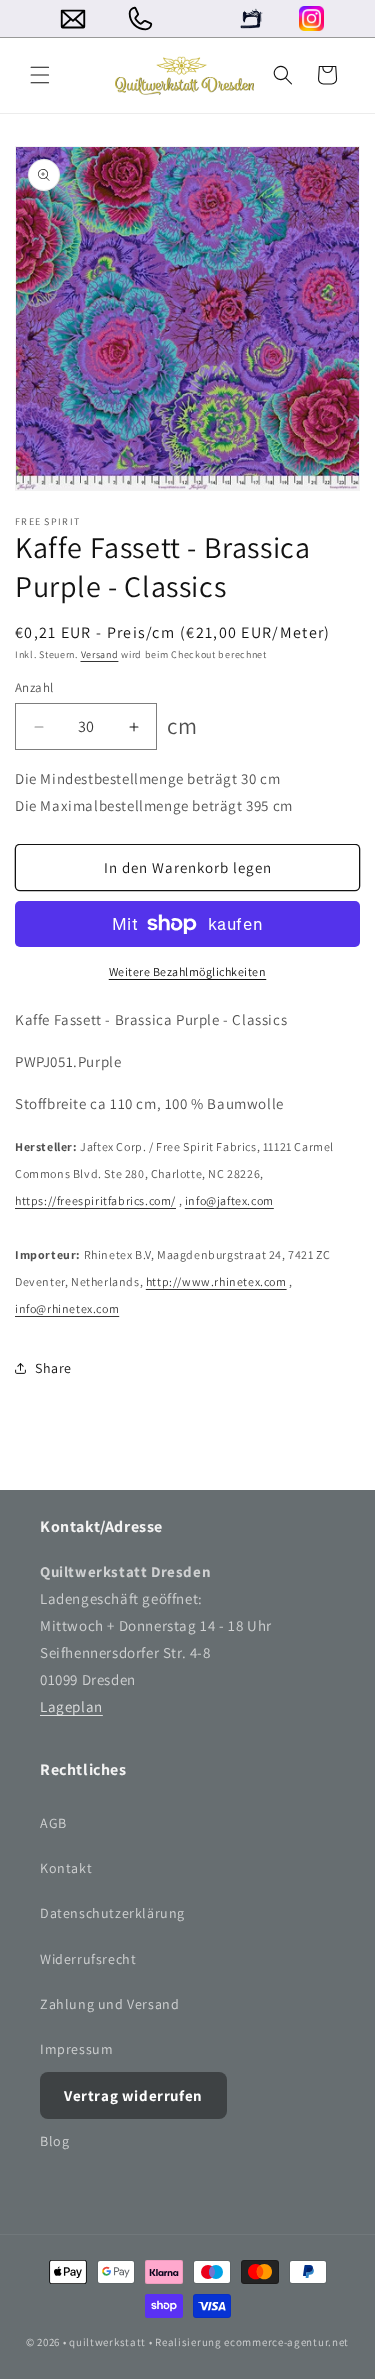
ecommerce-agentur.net (286, 2342)
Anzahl (34, 687)
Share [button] (53, 1368)
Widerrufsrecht (88, 1959)
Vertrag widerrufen (133, 2095)
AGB (53, 1823)
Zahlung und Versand (109, 2004)
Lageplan (71, 1706)
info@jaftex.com (229, 1200)
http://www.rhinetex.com (216, 1281)
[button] (40, 75)
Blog (54, 2141)
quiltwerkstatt (107, 2342)
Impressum (76, 2049)
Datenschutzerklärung (112, 1913)
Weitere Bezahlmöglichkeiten (188, 971)
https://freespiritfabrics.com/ (95, 1200)
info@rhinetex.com (67, 1308)
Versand (100, 654)
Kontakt (66, 1868)
